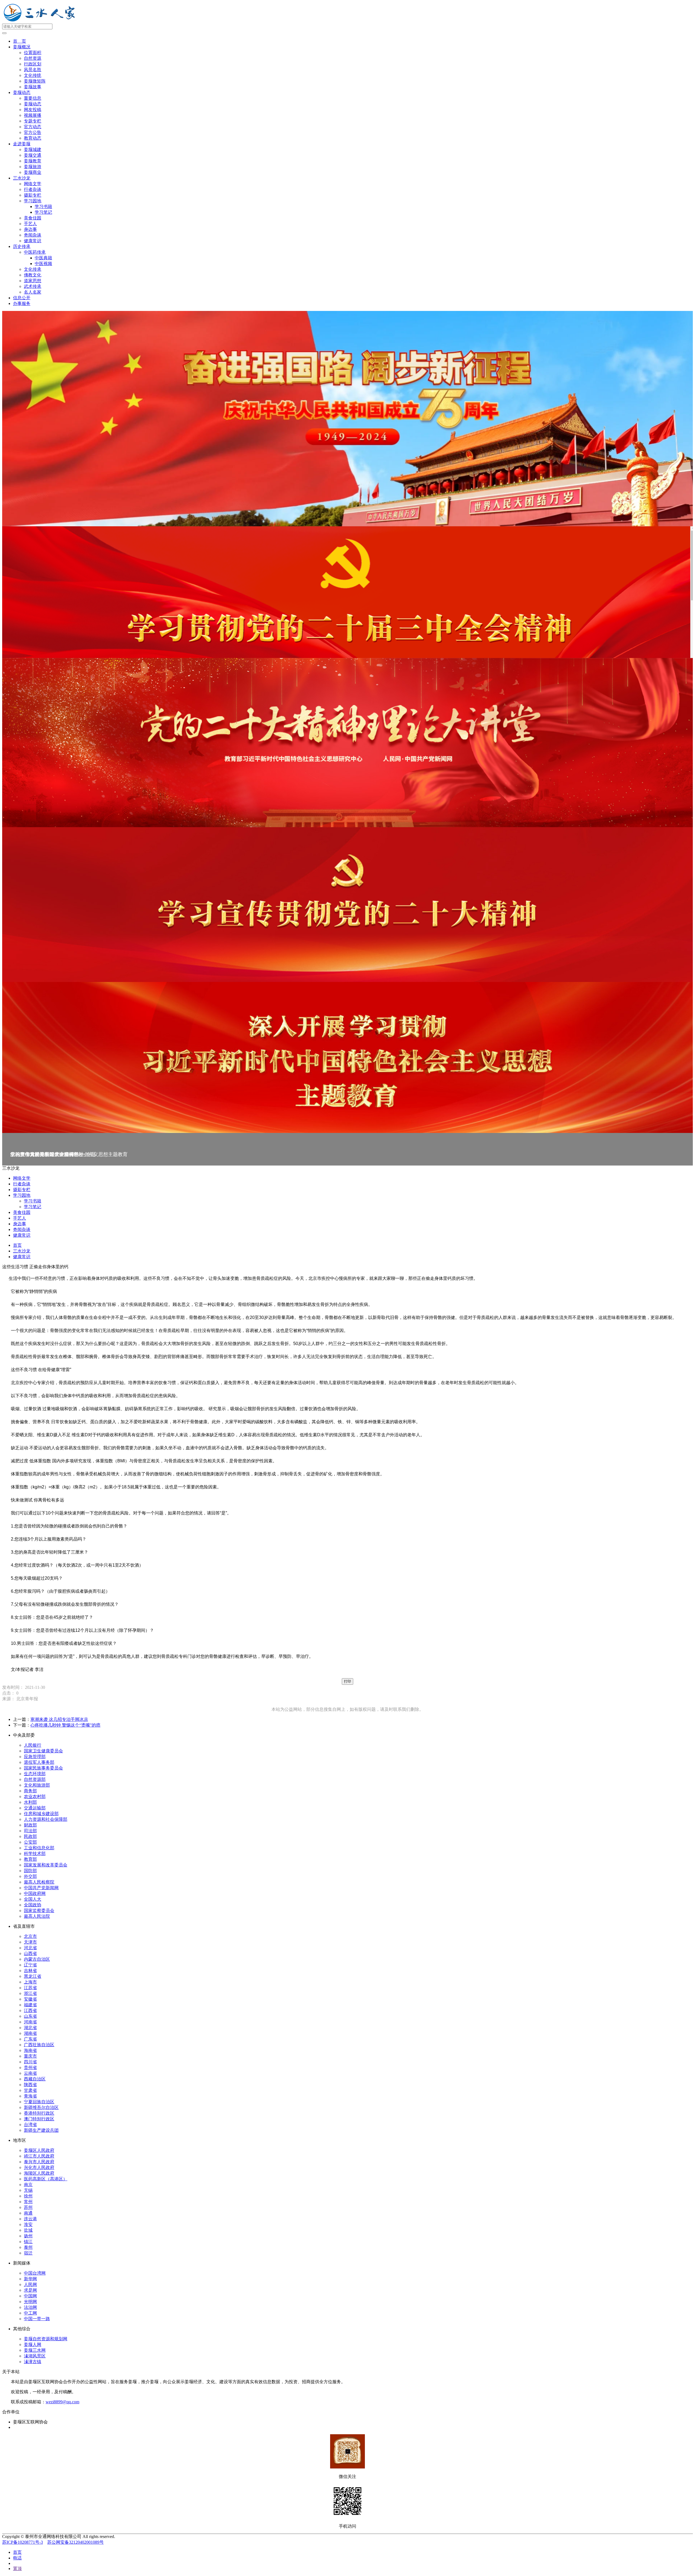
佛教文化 (33, 275)
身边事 (30, 229)
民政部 (30, 1836)
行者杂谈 (33, 189)
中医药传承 (35, 252)
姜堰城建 (33, 149)
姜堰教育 (33, 161)
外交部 (30, 1876)
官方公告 (33, 132)
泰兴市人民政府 (39, 2162)
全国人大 (33, 1899)
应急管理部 (35, 1757)
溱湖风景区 (35, 2356)
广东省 (30, 2039)
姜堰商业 (33, 172)
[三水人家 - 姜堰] (41, 21)
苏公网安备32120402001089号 (75, 2542)
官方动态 (33, 127)
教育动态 (33, 138)
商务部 (30, 1791)
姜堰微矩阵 (35, 81)
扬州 (28, 2236)
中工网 (30, 2313)
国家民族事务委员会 (43, 1768)
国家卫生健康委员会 (43, 1751)
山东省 (30, 2016)
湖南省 (30, 2033)
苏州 (28, 2207)
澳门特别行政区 (39, 2119)
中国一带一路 (37, 2319)
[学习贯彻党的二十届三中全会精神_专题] (347, 592)
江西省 (30, 2010)
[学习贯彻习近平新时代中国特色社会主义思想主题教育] (347, 1058)
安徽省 (30, 1999)
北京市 (30, 1936)
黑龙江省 (33, 1976)
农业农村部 (35, 1796)
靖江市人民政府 (39, 2156)
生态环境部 (35, 1774)
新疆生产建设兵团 (41, 2130)
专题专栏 (33, 121)
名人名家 (33, 292)
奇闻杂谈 (33, 235)
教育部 (30, 1859)
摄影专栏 (33, 195)
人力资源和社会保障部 (46, 1819)
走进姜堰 (22, 144)
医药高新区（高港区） (46, 2179)
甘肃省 (30, 2090)
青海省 (30, 2096)
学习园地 (33, 201)
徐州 (28, 2196)
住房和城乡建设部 (41, 1814)
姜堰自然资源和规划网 (46, 2339)
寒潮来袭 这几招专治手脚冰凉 (59, 1719)
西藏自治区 (35, 2079)
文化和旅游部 (37, 1785)
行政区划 (33, 64)
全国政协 (33, 1905)
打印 (347, 1681)
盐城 (28, 2230)
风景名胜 (33, 70)
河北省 (30, 1948)
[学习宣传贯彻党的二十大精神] (347, 905)
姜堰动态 (22, 92)
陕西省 (30, 2085)
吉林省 (30, 1971)
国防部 (30, 1871)
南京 (28, 2185)
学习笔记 (43, 212)
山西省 (30, 1953)
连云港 (30, 2219)
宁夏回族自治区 (39, 2102)
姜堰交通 (33, 155)
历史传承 (22, 246)
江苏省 (30, 1988)
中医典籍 (43, 258)
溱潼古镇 (33, 2362)
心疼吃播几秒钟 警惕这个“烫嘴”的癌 (65, 1725)
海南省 (30, 2050)
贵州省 (30, 2068)
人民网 (30, 2284)
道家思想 (33, 281)
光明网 (30, 2302)
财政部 (30, 1825)
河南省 (30, 2022)
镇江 (28, 2242)
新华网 (30, 2279)
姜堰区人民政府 (39, 2150)
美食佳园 (33, 218)
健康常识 (33, 241)
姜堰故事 (33, 87)
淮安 (28, 2224)
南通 (28, 2213)
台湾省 (30, 2125)
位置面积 (33, 53)
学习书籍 (43, 207)
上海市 (30, 1982)
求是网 (30, 2290)
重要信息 (33, 98)
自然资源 (33, 58)
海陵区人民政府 (39, 2173)
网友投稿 (33, 110)
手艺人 (30, 224)
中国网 (30, 2296)
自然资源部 (35, 1779)
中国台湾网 (35, 2273)
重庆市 (30, 2056)
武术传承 (33, 286)
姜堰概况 (22, 47)
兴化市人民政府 (39, 2167)
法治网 (30, 2307)
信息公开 (22, 298)
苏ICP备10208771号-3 (23, 2542)
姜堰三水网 (35, 2350)
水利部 (30, 1802)
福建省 (30, 2005)
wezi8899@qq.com (62, 2402)
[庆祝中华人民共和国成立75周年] (347, 419)
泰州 (28, 2247)
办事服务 (22, 303)
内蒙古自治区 (37, 1959)
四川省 (30, 2062)
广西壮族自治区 (39, 2045)
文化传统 (33, 75)
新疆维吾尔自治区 (41, 2107)
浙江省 (30, 1993)
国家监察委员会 (39, 1911)
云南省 (30, 2073)
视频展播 (33, 115)
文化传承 (33, 269)
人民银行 (33, 1745)
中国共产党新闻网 (41, 1888)
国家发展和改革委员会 (46, 1865)
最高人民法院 (37, 1916)
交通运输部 (35, 1808)
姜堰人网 (33, 2344)
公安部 (30, 1842)
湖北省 (30, 2028)
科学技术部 (35, 1854)
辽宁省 (30, 1965)
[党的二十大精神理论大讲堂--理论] (347, 743)
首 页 (20, 41)
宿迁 (28, 2253)
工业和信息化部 (39, 1848)
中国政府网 (35, 1893)
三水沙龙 (22, 178)
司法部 (30, 1831)
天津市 (30, 1942)
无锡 (28, 2190)
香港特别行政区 (39, 2113)
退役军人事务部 (39, 1762)
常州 (28, 2202)
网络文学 (33, 184)
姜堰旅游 (33, 167)
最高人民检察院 (39, 1882)
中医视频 (43, 264)
